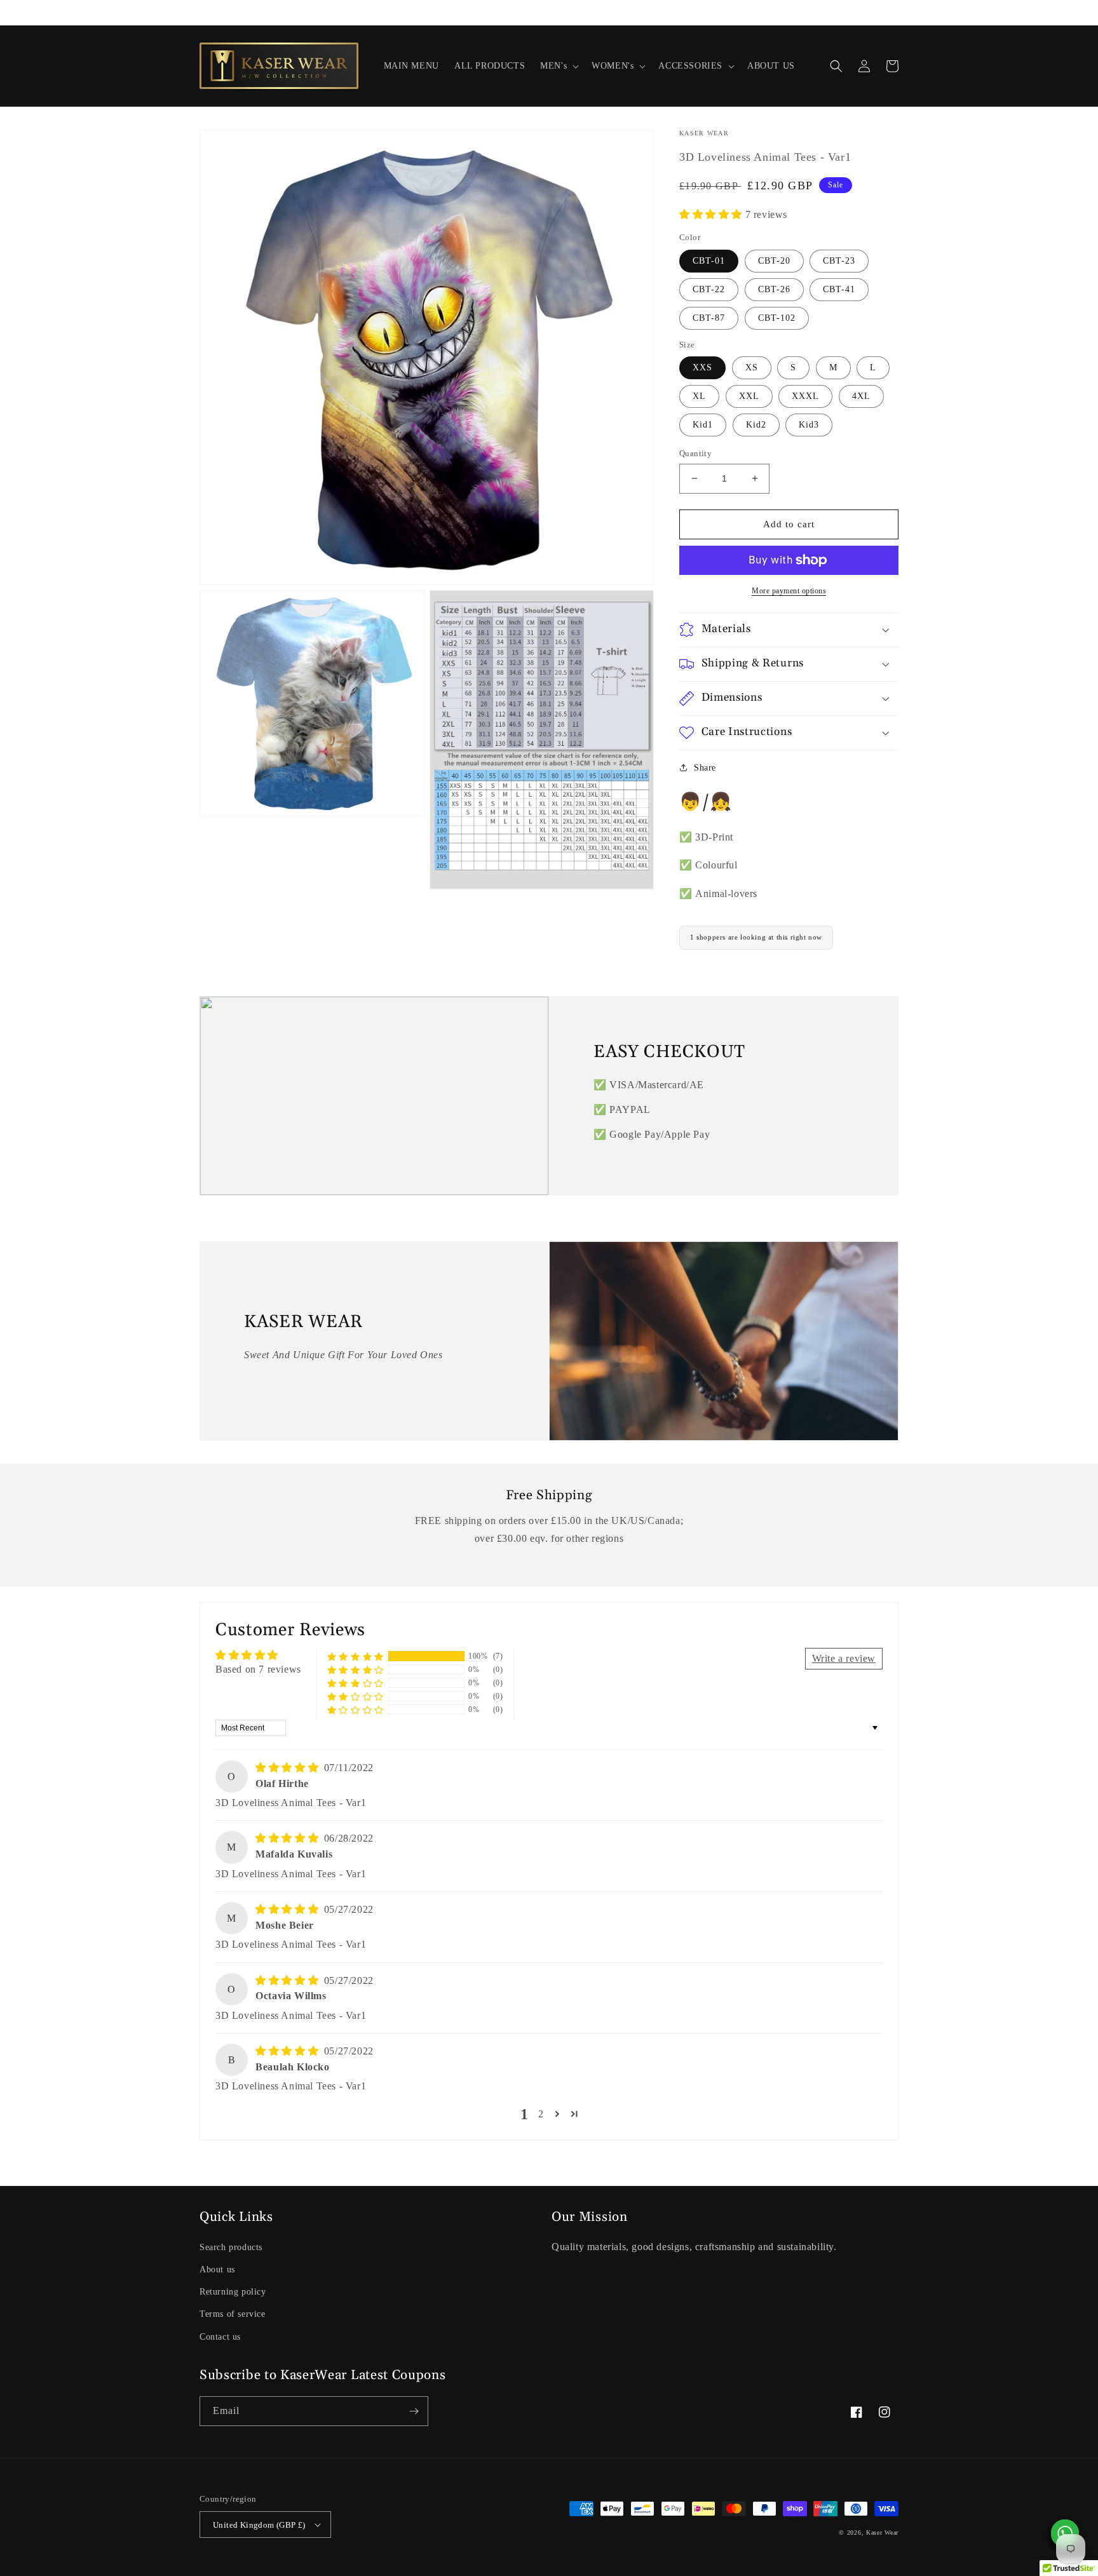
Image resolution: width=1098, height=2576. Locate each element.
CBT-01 (709, 261)
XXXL (805, 396)
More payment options (789, 591)
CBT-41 (839, 289)
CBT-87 (709, 318)
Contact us (220, 2337)
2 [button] (541, 2114)
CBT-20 (774, 261)
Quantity (695, 453)
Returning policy (233, 2292)
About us (217, 2269)
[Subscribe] (414, 2411)
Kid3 (809, 425)
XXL (749, 396)
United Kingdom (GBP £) (259, 2525)
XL (699, 396)
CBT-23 (839, 261)
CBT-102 (777, 318)
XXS (702, 368)
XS (752, 368)
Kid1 (703, 425)
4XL (861, 396)
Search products (231, 2247)
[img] (288, 1768)
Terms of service (233, 2314)
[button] (558, 66)
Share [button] (705, 768)
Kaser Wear (882, 2532)
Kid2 (756, 425)
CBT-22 (709, 289)
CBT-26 (774, 289)
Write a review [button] (844, 1658)
